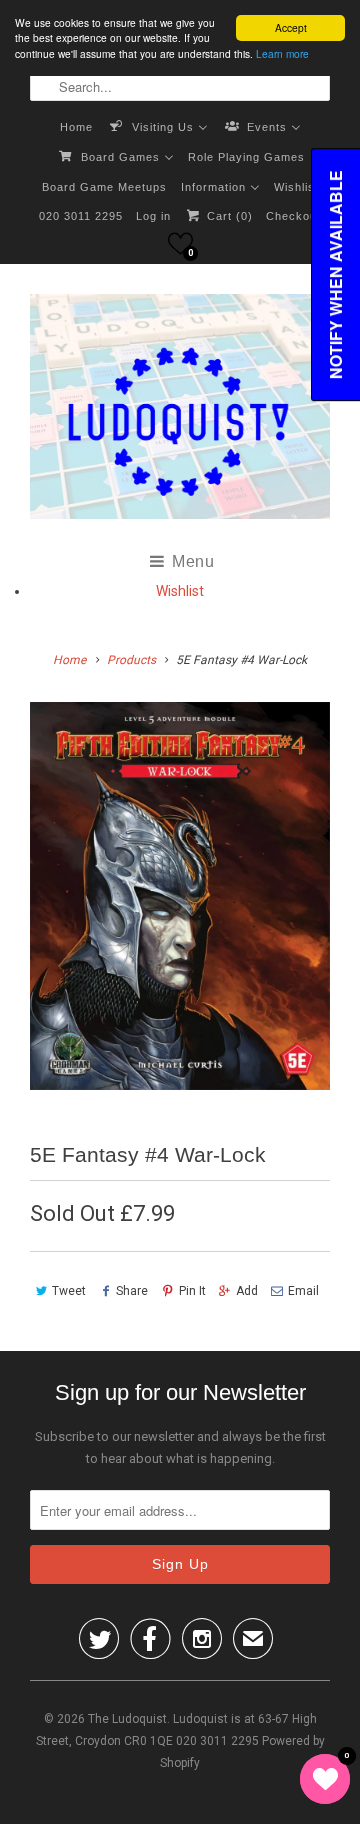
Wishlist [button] (180, 591)
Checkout (293, 216)
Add (247, 1291)
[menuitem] (76, 126)
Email (303, 1291)
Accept (291, 27)
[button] (180, 243)
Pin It (192, 1291)
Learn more (282, 53)
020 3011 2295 (81, 216)
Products (131, 660)
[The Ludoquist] (180, 410)
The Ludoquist (127, 1719)
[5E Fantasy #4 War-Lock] (180, 896)
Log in (153, 216)
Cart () (227, 216)
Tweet (69, 1291)
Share (132, 1291)
